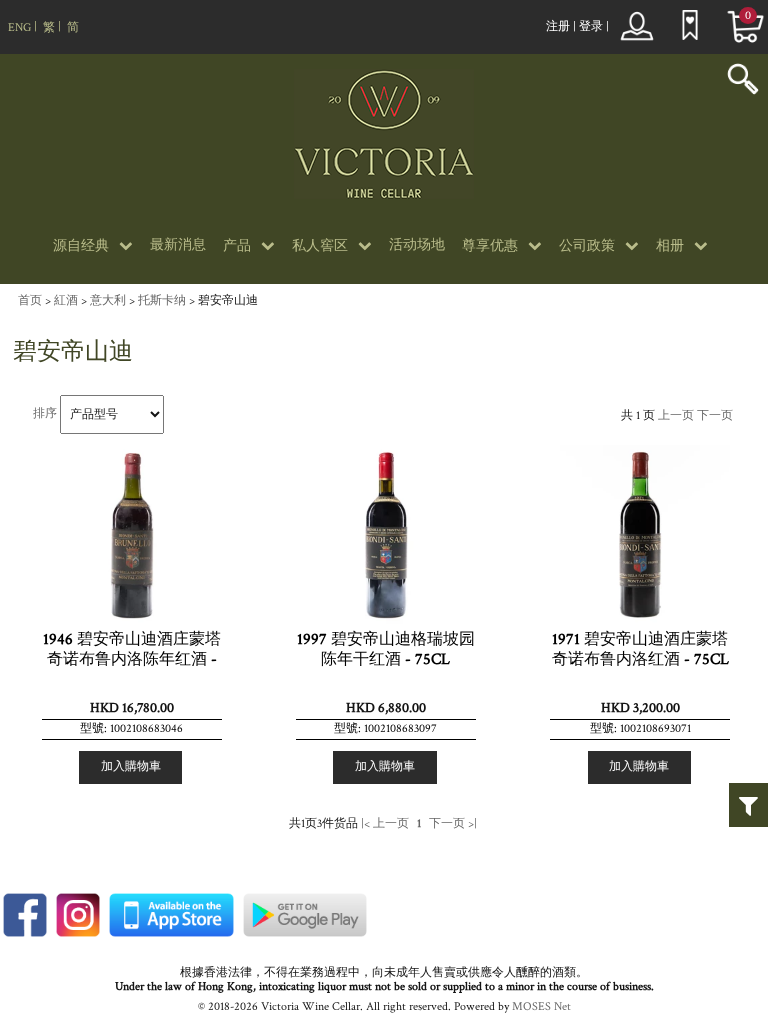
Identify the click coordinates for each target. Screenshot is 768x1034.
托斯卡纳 (162, 300)
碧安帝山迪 (228, 300)
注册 (558, 26)
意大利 (108, 300)
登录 (591, 26)
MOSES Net (541, 1006)
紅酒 (66, 300)
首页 (30, 300)
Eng (19, 27)
